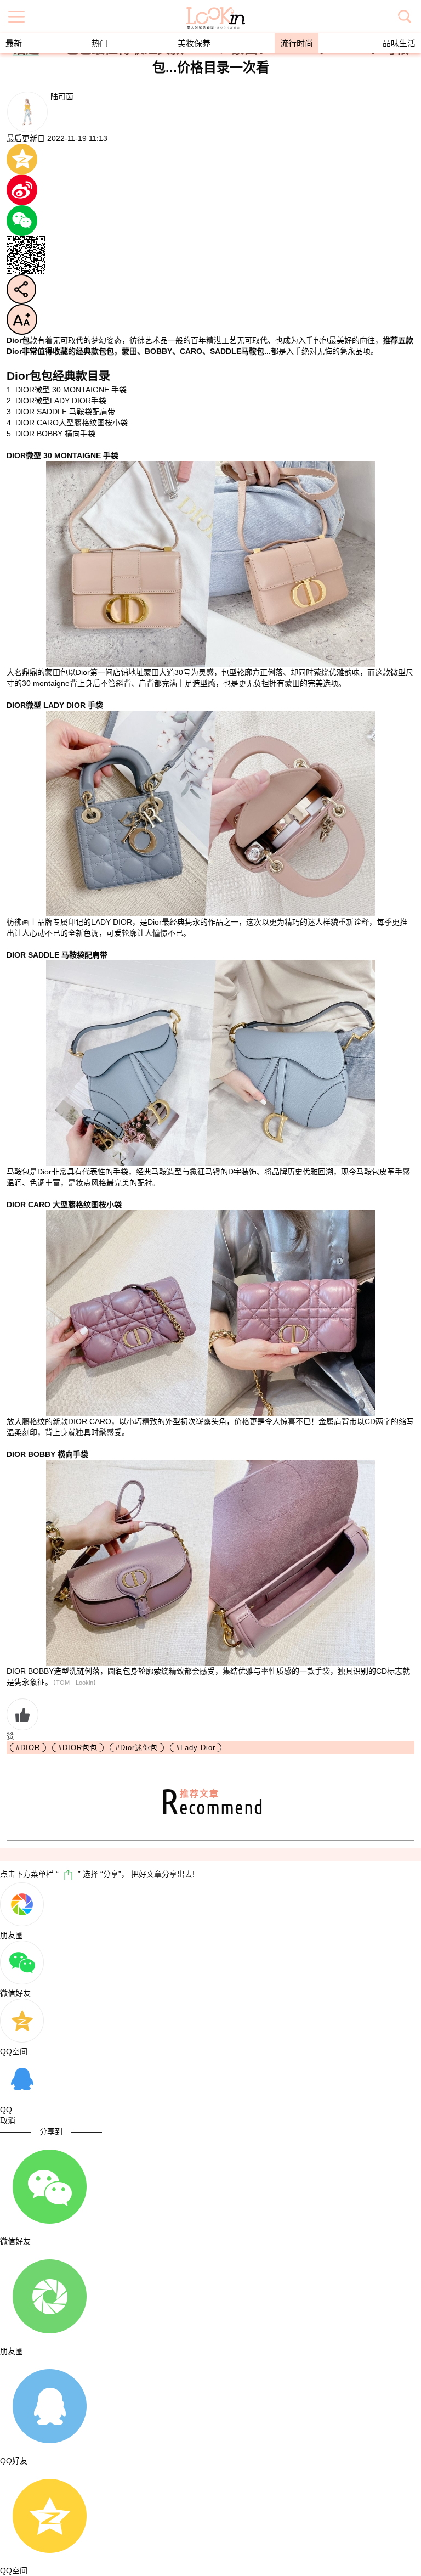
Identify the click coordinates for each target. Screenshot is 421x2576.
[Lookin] (216, 11)
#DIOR (28, 1748)
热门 (100, 43)
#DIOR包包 (78, 1748)
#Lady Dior (196, 1748)
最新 (14, 43)
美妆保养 (194, 43)
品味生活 (399, 43)
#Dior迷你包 (137, 1748)
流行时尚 (297, 43)
